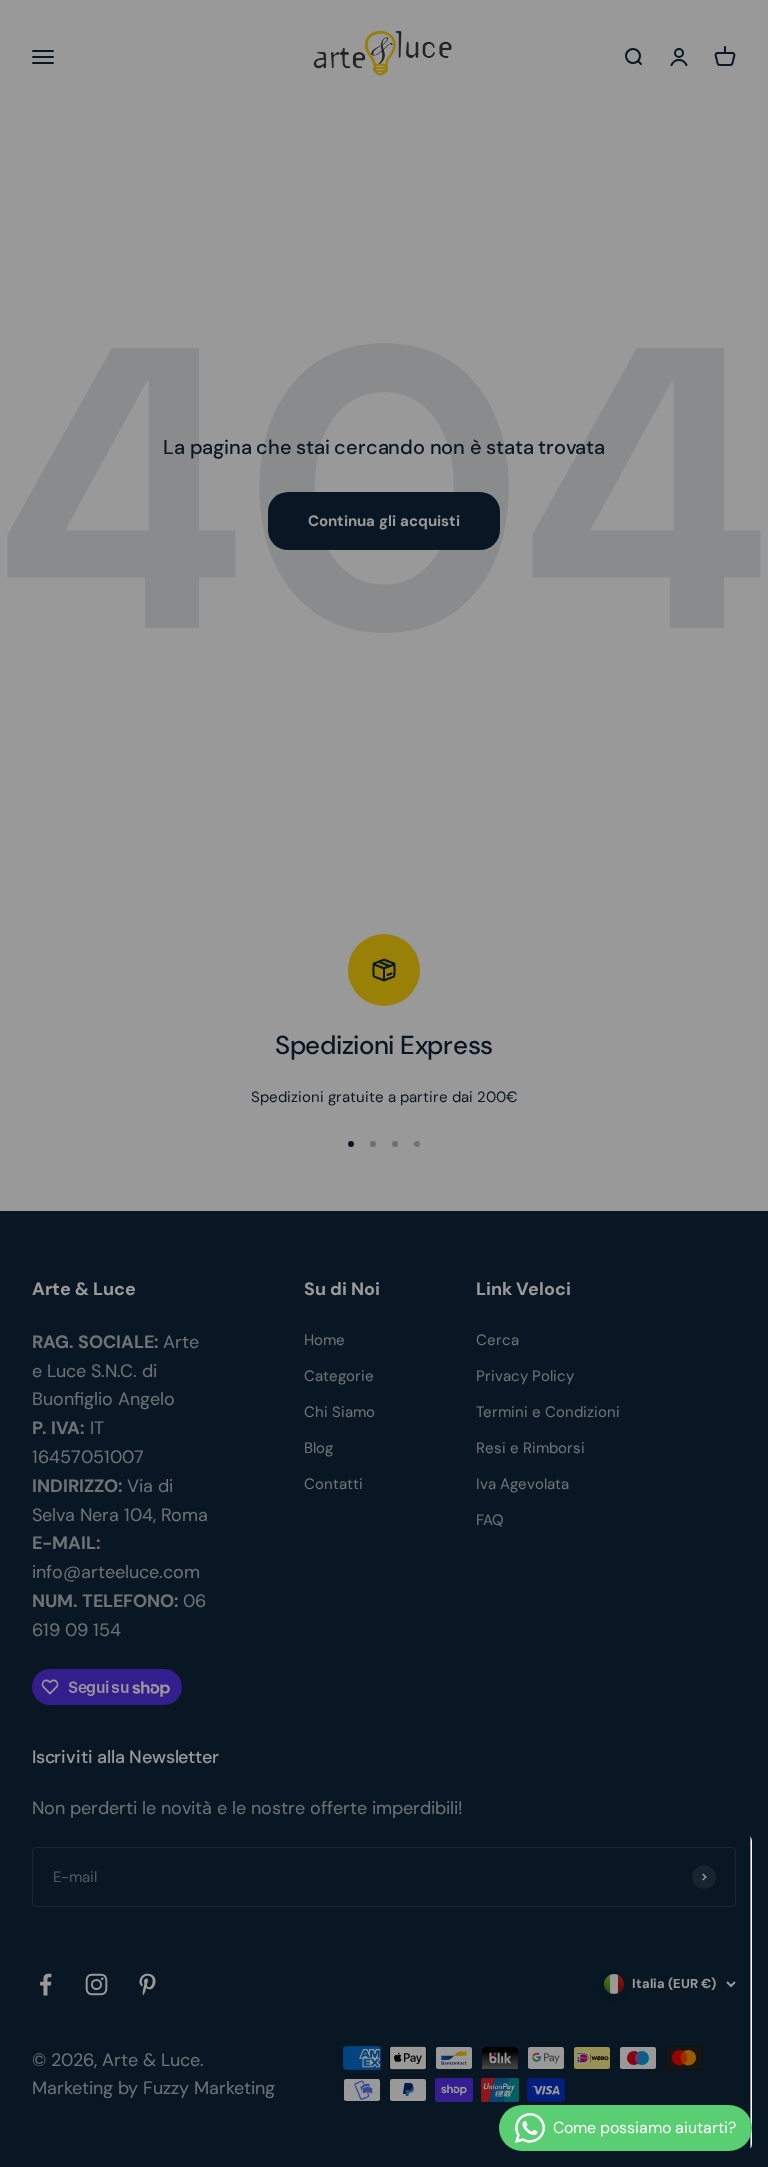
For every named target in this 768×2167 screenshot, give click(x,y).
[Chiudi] (710, 1875)
